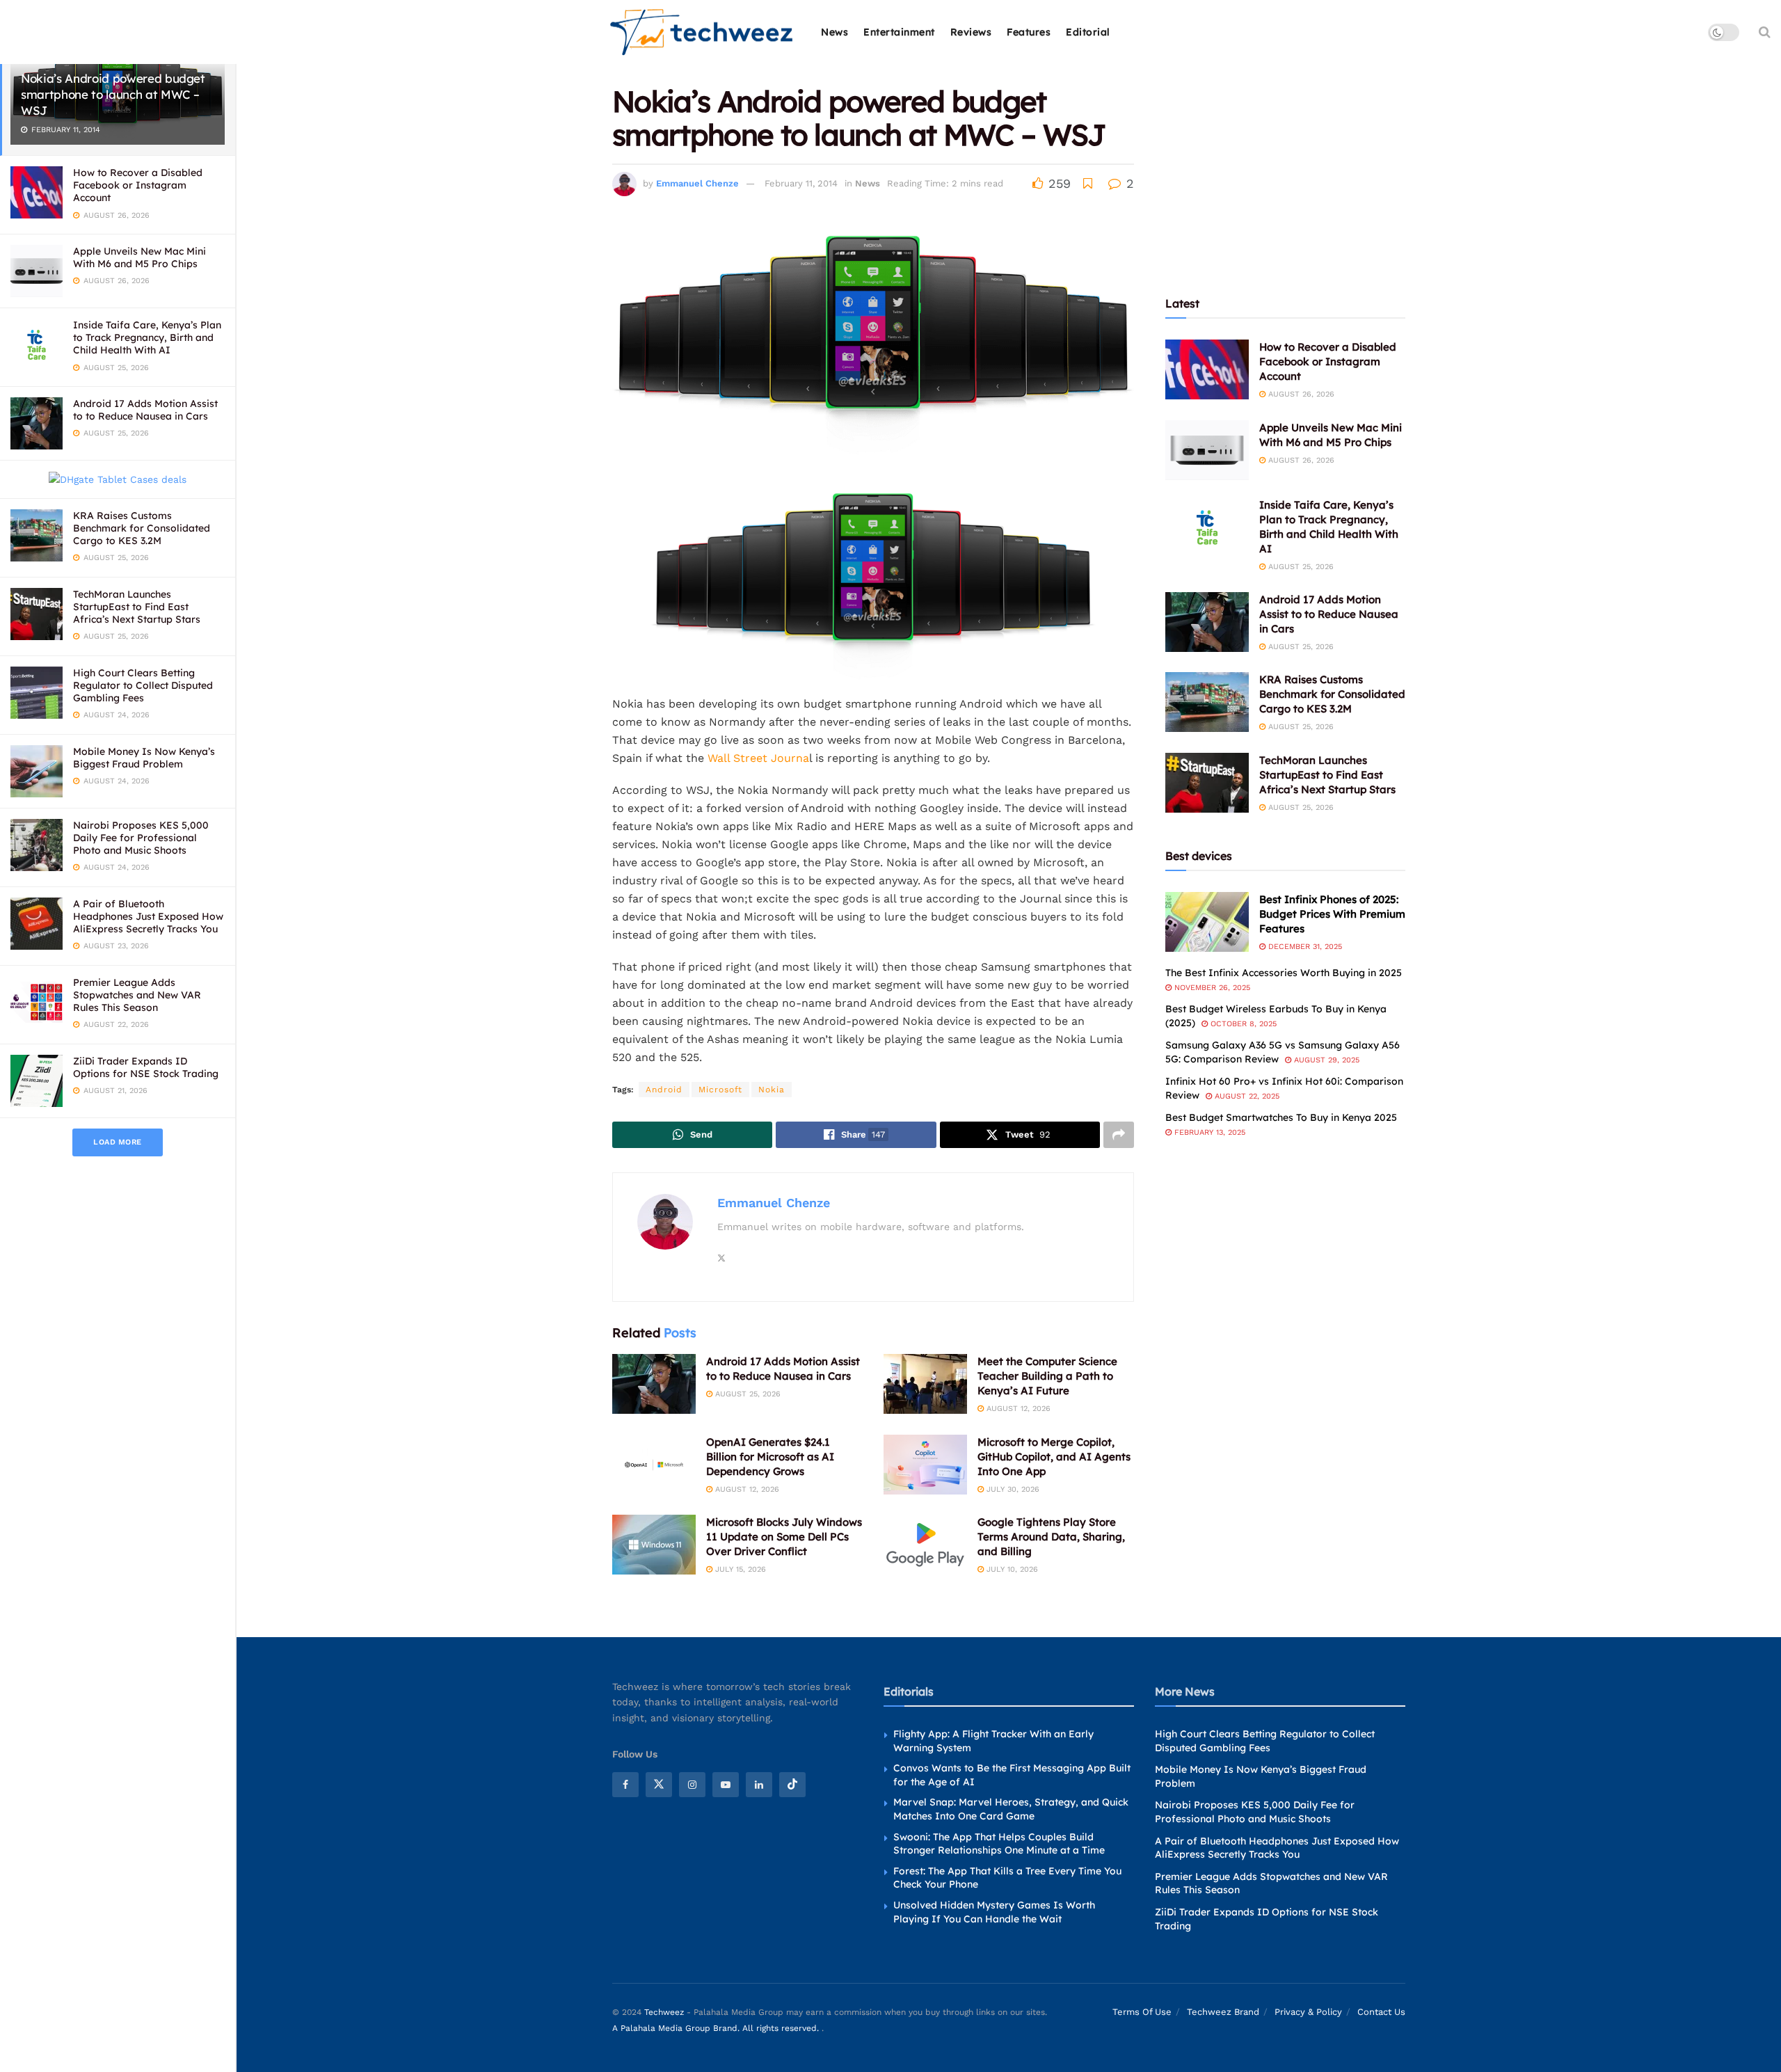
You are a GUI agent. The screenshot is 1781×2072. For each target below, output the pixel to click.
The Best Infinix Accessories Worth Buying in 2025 (1284, 973)
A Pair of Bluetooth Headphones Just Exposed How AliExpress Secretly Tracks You (148, 916)
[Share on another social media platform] (1119, 1135)
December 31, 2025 (1304, 947)
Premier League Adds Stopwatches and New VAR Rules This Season (137, 995)
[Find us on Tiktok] (792, 1784)
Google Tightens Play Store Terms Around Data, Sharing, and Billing (1051, 1537)
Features (1029, 32)
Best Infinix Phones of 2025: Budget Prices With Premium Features (1332, 914)
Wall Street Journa (758, 758)
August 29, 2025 (1325, 1060)
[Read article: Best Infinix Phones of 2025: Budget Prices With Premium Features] (1207, 922)
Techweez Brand (1223, 2012)
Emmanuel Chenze (697, 183)
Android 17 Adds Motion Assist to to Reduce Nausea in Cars (145, 410)
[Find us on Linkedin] (759, 1784)
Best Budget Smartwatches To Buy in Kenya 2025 (1281, 1117)
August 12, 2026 (1017, 1409)
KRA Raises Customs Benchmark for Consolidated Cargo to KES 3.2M (142, 528)
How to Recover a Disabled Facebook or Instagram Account (138, 185)
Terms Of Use (1142, 2012)
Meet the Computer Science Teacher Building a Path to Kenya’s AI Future (1047, 1376)
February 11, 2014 (801, 183)
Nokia (772, 1090)
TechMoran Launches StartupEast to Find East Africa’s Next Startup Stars (137, 607)
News (834, 32)
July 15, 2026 (739, 1569)
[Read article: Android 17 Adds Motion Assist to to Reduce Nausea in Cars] (654, 1384)
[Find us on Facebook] (625, 1784)
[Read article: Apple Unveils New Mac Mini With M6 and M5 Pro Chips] (1207, 450)
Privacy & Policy (1308, 2012)
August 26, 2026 (1300, 394)
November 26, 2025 (1211, 988)
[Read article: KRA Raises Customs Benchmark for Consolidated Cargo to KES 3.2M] (1207, 702)
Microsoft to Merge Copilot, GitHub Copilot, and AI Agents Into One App (1054, 1457)
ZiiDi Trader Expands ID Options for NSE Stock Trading (146, 1067)
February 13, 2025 (1208, 1132)
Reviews (971, 32)
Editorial (1088, 32)
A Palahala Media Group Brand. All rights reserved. (717, 2027)
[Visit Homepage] (702, 32)
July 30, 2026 (1012, 1489)
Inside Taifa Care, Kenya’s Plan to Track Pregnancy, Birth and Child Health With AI (147, 337)
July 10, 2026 (1011, 1569)
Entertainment (899, 32)
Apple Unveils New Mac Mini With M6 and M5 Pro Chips (139, 257)
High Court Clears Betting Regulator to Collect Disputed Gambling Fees (143, 685)
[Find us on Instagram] (692, 1784)
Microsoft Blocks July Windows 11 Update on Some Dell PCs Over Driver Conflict (784, 1537)
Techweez (664, 2012)
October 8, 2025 (1242, 1024)
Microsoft (720, 1090)
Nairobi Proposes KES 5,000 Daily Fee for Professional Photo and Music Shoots (141, 838)
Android (664, 1090)
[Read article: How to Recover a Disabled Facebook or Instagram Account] (1207, 369)
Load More (118, 1142)
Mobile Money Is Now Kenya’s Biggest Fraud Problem (144, 758)
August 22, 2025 (1246, 1096)
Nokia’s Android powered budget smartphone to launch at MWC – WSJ (113, 94)
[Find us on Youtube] (726, 1784)
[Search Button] (1765, 32)
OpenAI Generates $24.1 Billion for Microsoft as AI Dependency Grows (770, 1457)
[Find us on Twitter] (659, 1784)
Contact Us (1381, 2012)
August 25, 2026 (746, 1394)
